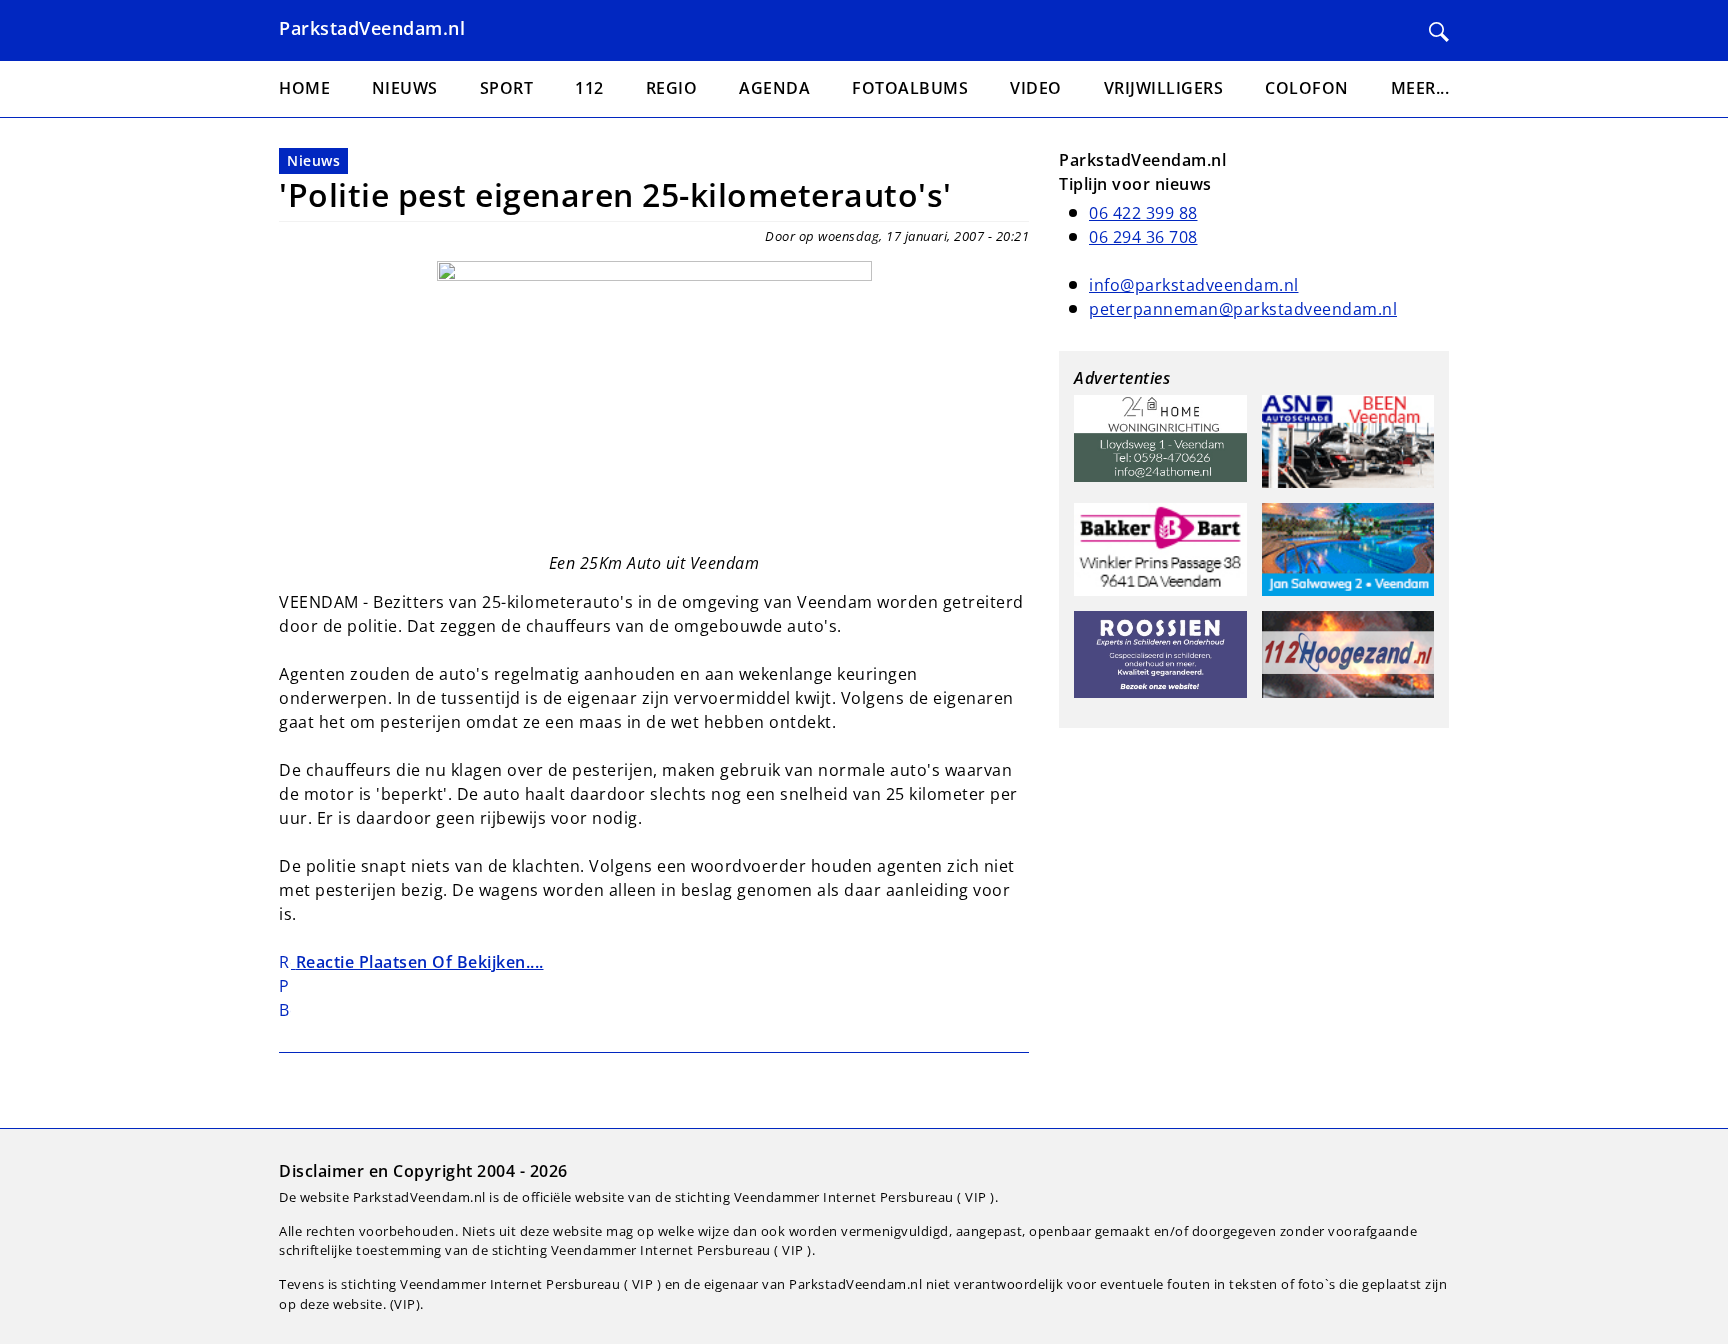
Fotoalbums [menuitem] (910, 88)
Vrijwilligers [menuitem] (1164, 88)
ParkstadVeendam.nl (372, 28)
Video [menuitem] (1036, 88)
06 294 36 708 (1143, 237)
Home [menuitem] (304, 88)
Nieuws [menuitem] (405, 88)
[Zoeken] (1439, 32)
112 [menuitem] (589, 88)
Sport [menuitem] (507, 88)
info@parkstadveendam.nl (1194, 285)
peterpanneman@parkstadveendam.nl (1243, 309)
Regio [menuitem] (672, 88)
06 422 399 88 (1143, 213)
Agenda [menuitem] (774, 88)
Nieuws (313, 160)
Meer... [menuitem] (1420, 88)
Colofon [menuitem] (1307, 88)
